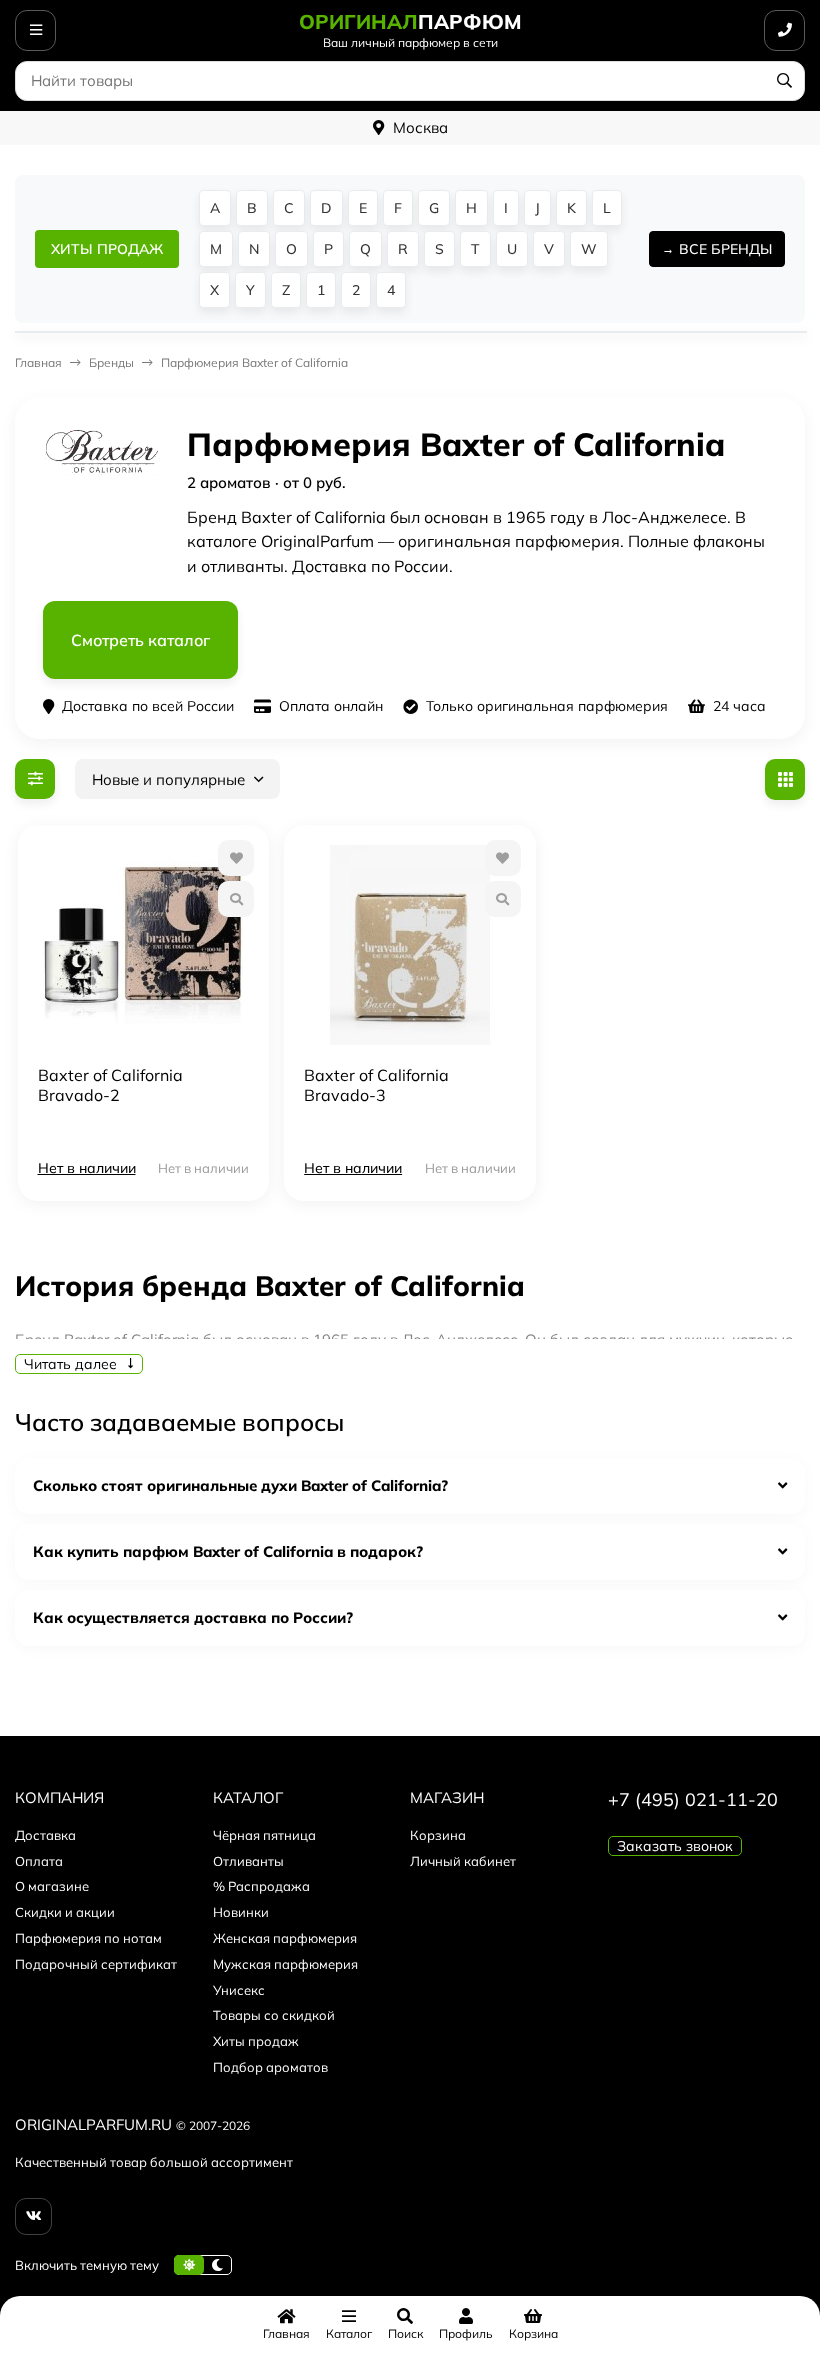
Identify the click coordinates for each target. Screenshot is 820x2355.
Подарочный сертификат (96, 1964)
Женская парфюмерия (285, 1938)
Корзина (438, 1835)
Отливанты (248, 1861)
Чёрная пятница (264, 1835)
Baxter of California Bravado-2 (110, 1085)
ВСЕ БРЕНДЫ (725, 249)
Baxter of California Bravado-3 (376, 1085)
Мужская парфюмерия (285, 1964)
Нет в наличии (87, 1168)
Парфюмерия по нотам (88, 1938)
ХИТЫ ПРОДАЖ (107, 249)
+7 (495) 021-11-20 (693, 1799)
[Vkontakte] (33, 2216)
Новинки (241, 1912)
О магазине (52, 1886)
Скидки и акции (65, 1912)
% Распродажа (261, 1886)
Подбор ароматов (270, 2067)
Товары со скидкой (274, 2015)
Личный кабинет (463, 1861)
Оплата (39, 1861)
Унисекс (239, 1990)
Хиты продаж (256, 2041)
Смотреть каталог (140, 640)
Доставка (45, 1835)
